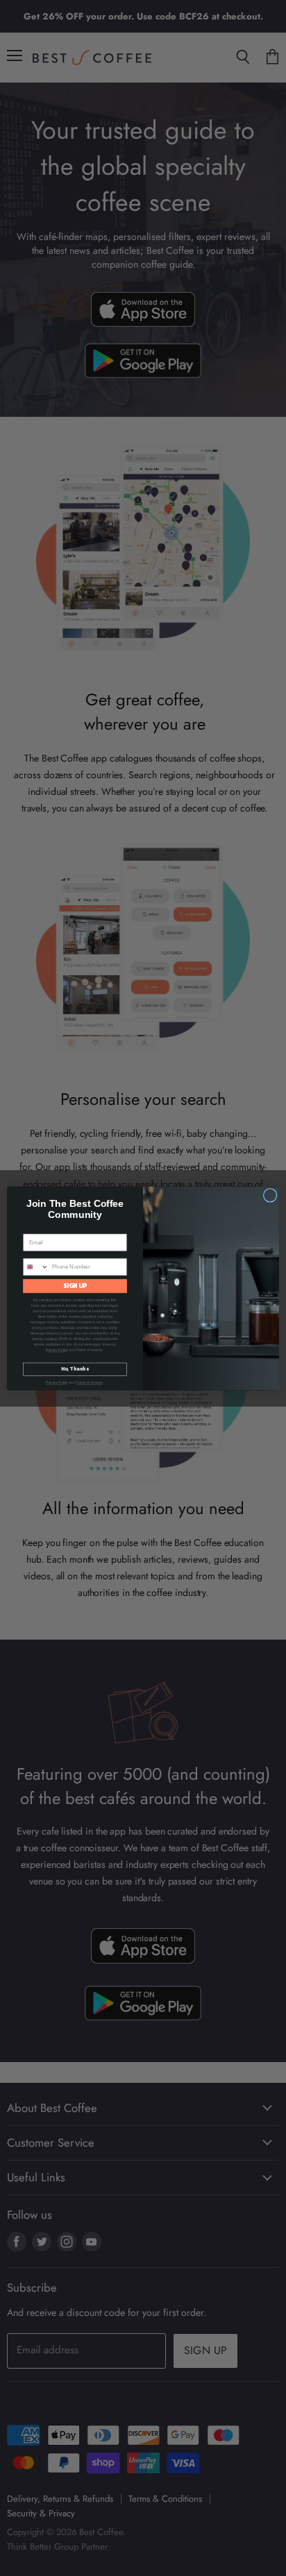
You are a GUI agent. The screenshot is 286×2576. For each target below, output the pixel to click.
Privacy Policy (57, 1350)
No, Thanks (75, 1369)
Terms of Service (90, 1382)
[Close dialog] (270, 1195)
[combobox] (36, 1266)
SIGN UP (75, 1286)
